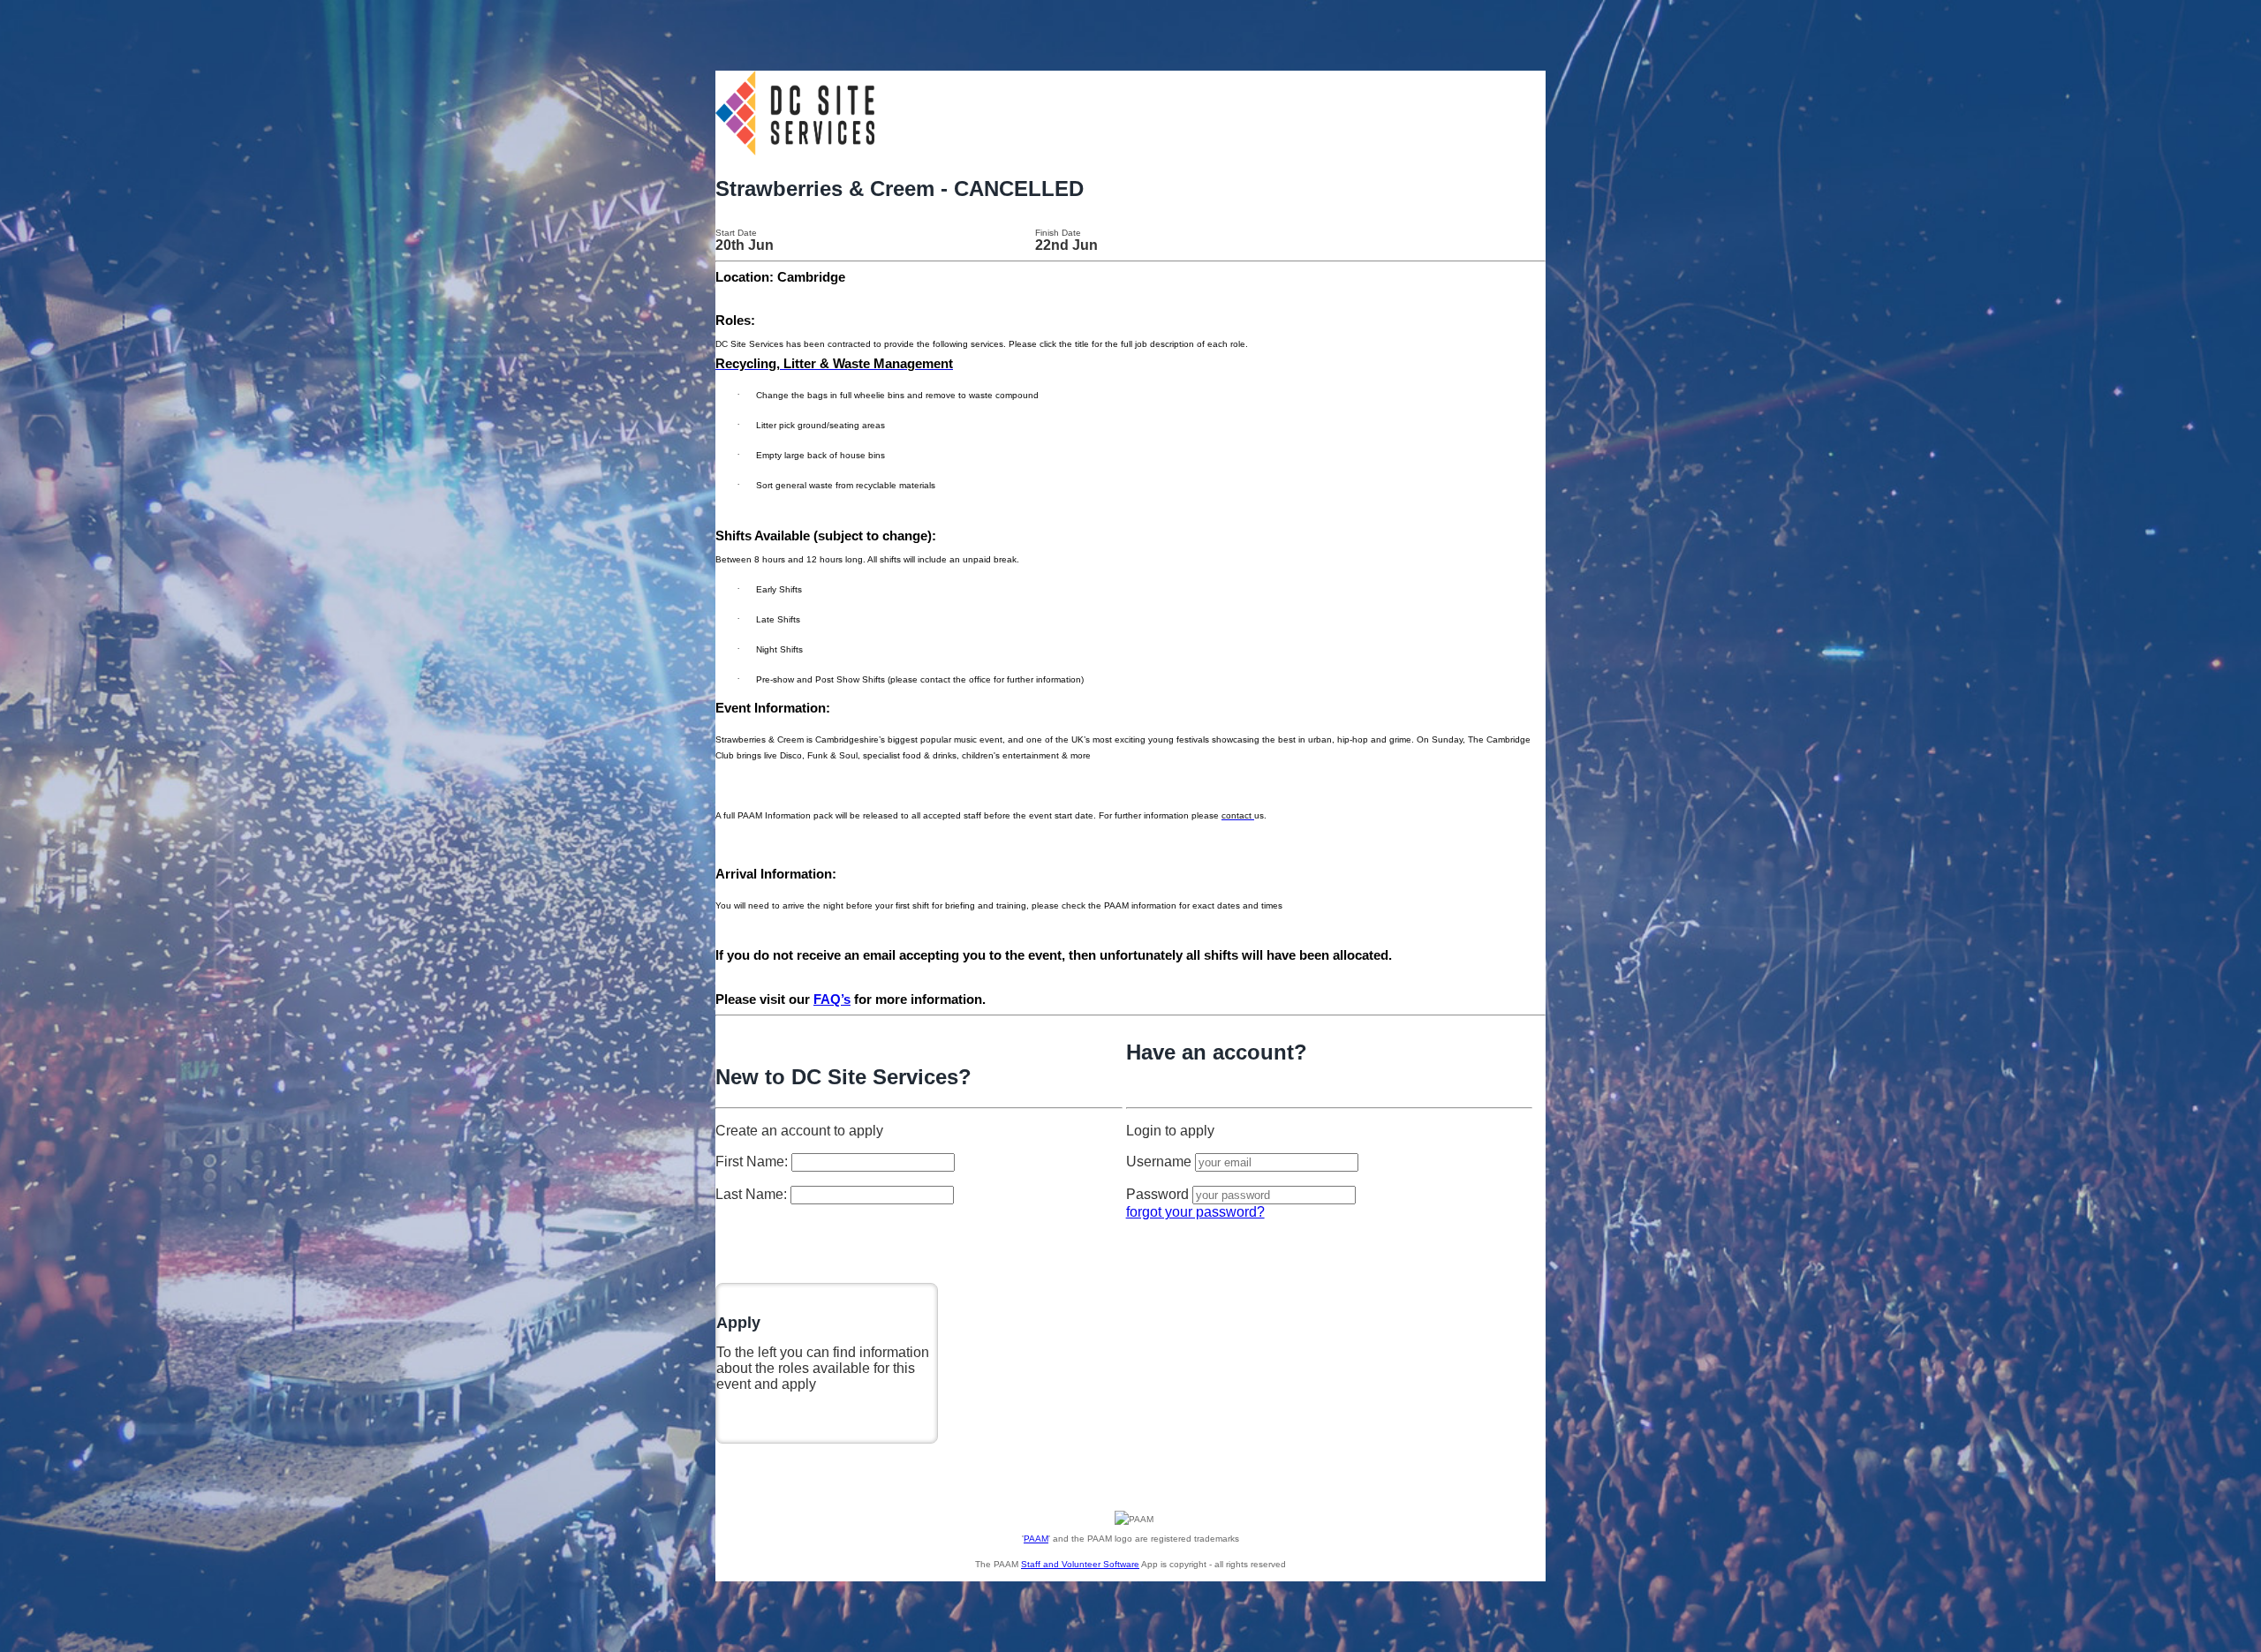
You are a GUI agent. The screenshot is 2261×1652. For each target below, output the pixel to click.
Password (1157, 1194)
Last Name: (753, 1194)
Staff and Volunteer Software (1080, 1564)
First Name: (753, 1162)
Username (1159, 1162)
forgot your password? (1195, 1212)
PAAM (1036, 1539)
